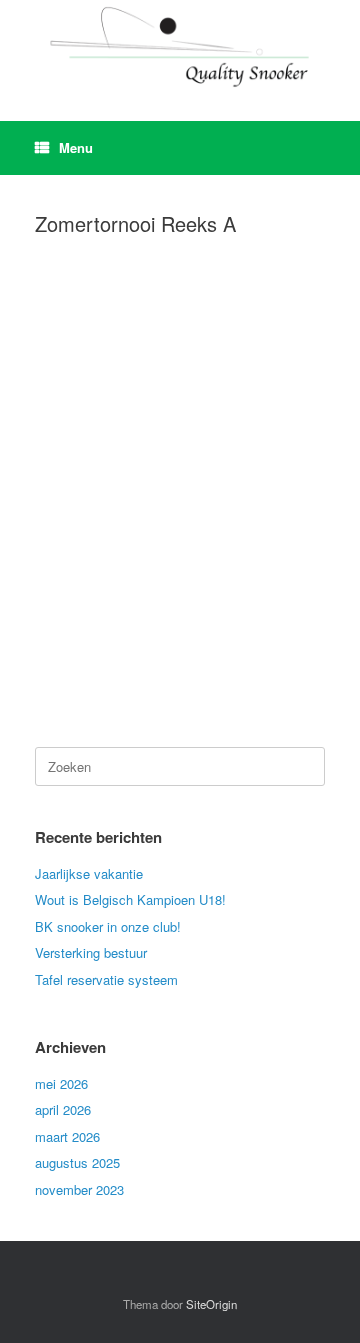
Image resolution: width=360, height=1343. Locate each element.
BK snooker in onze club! (108, 926)
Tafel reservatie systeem (106, 979)
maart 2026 (67, 1136)
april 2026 (63, 1109)
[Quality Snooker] (180, 45)
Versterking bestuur (91, 952)
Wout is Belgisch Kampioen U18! (130, 899)
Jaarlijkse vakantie (89, 873)
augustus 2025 (77, 1162)
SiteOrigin (211, 1304)
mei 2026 (61, 1083)
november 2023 (79, 1189)
